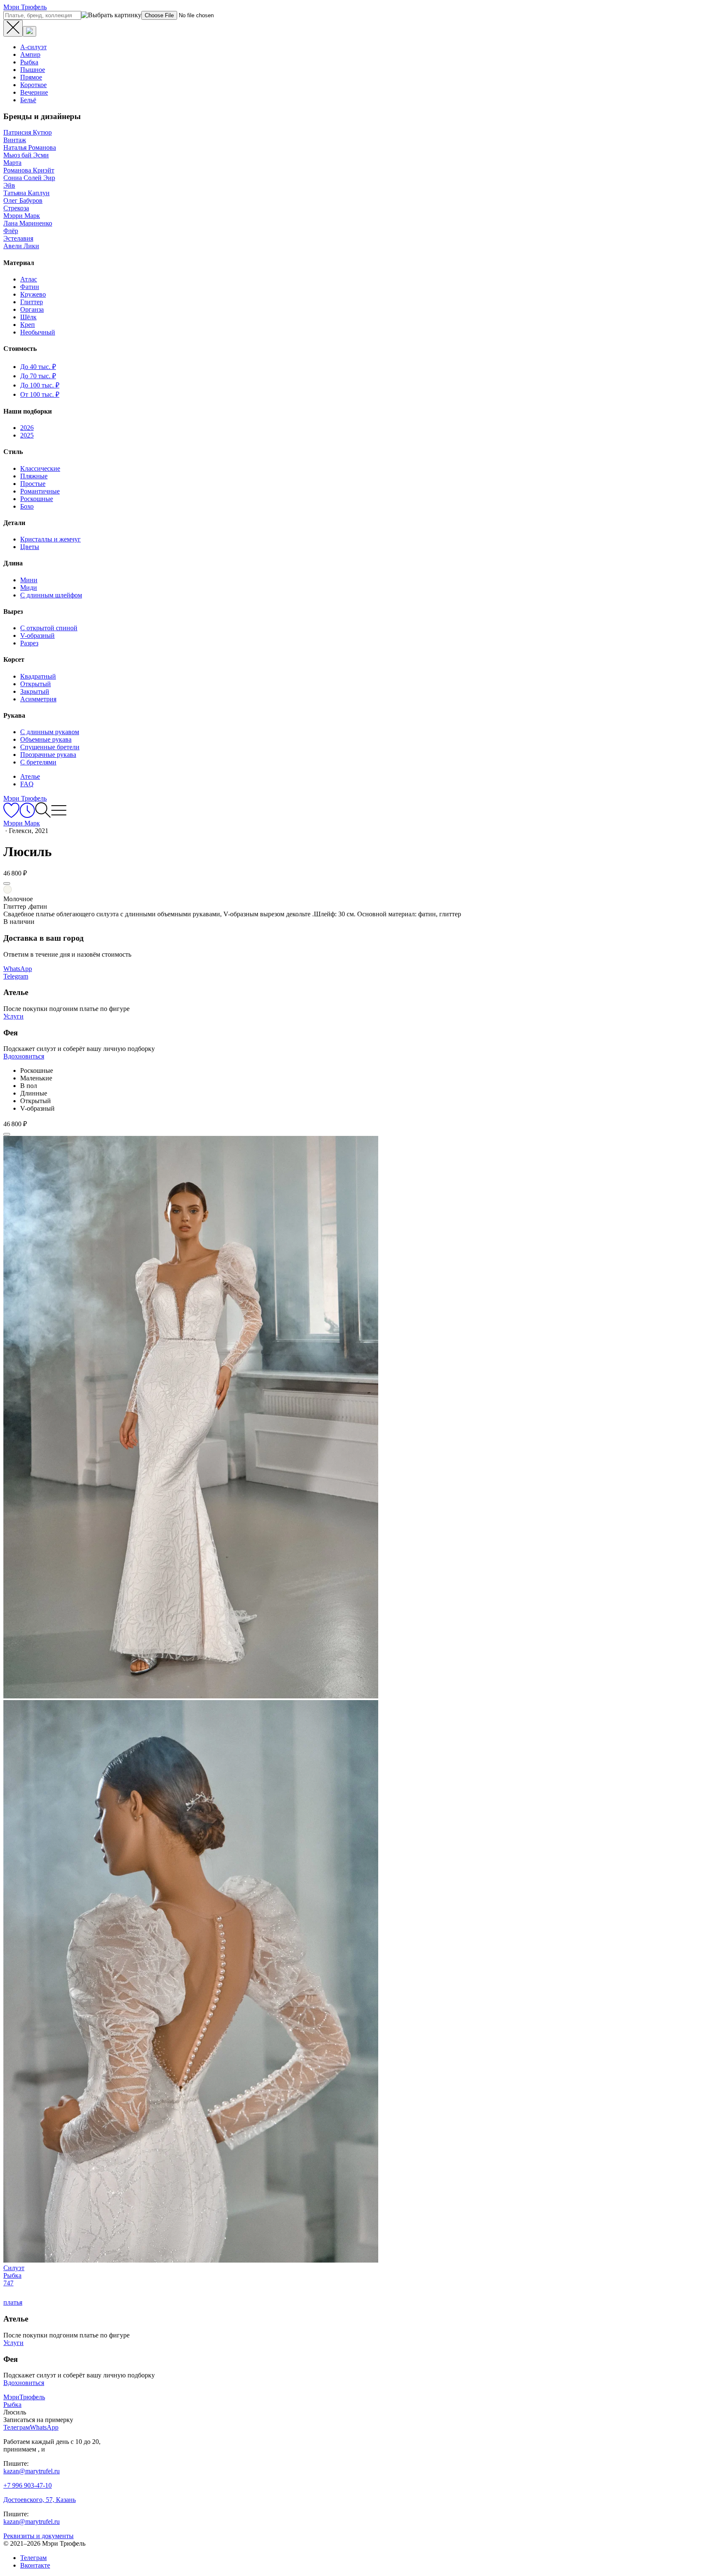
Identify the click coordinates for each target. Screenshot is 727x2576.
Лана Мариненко (28, 223)
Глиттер (32, 302)
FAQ (27, 784)
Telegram (16, 976)
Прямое (31, 77)
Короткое (33, 85)
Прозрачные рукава (48, 755)
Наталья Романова (30, 147)
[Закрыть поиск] (13, 28)
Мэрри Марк (22, 216)
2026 (27, 428)
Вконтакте (35, 2565)
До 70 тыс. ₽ (38, 376)
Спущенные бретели (50, 747)
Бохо (27, 506)
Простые (33, 484)
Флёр (11, 231)
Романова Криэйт (29, 170)
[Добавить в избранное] (7, 883)
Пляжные (34, 476)
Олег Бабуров (23, 200)
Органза (32, 309)
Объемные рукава (46, 739)
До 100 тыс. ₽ (40, 385)
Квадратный (38, 676)
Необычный (38, 332)
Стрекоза (16, 208)
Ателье (30, 776)
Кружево (33, 294)
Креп (28, 325)
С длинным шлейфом (51, 595)
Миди (29, 588)
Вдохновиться (24, 1056)
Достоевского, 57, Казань (40, 2500)
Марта (12, 163)
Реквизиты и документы (38, 2536)
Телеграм (33, 2558)
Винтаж (15, 140)
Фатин (30, 287)
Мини (29, 580)
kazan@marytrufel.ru (32, 2471)
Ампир (30, 54)
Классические (40, 468)
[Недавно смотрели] (27, 816)
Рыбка (29, 62)
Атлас (29, 279)
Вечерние (34, 92)
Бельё (28, 100)
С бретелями (38, 762)
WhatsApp (18, 969)
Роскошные (37, 499)
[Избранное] (11, 816)
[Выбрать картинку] (29, 31)
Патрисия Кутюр (28, 132)
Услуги (13, 1016)
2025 (27, 435)
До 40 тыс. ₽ (38, 367)
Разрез (29, 643)
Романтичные (40, 491)
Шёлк (28, 317)
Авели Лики (21, 246)
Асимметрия (38, 699)
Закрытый (35, 691)
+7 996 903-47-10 (28, 2485)
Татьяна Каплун (27, 193)
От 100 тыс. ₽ (40, 394)
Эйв (9, 185)
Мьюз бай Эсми (26, 155)
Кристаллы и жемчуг (50, 539)
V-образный (37, 635)
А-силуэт (33, 47)
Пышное (33, 70)
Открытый (36, 684)
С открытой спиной (49, 628)
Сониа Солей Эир (29, 178)
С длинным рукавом (50, 732)
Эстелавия (18, 238)
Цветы (30, 547)
